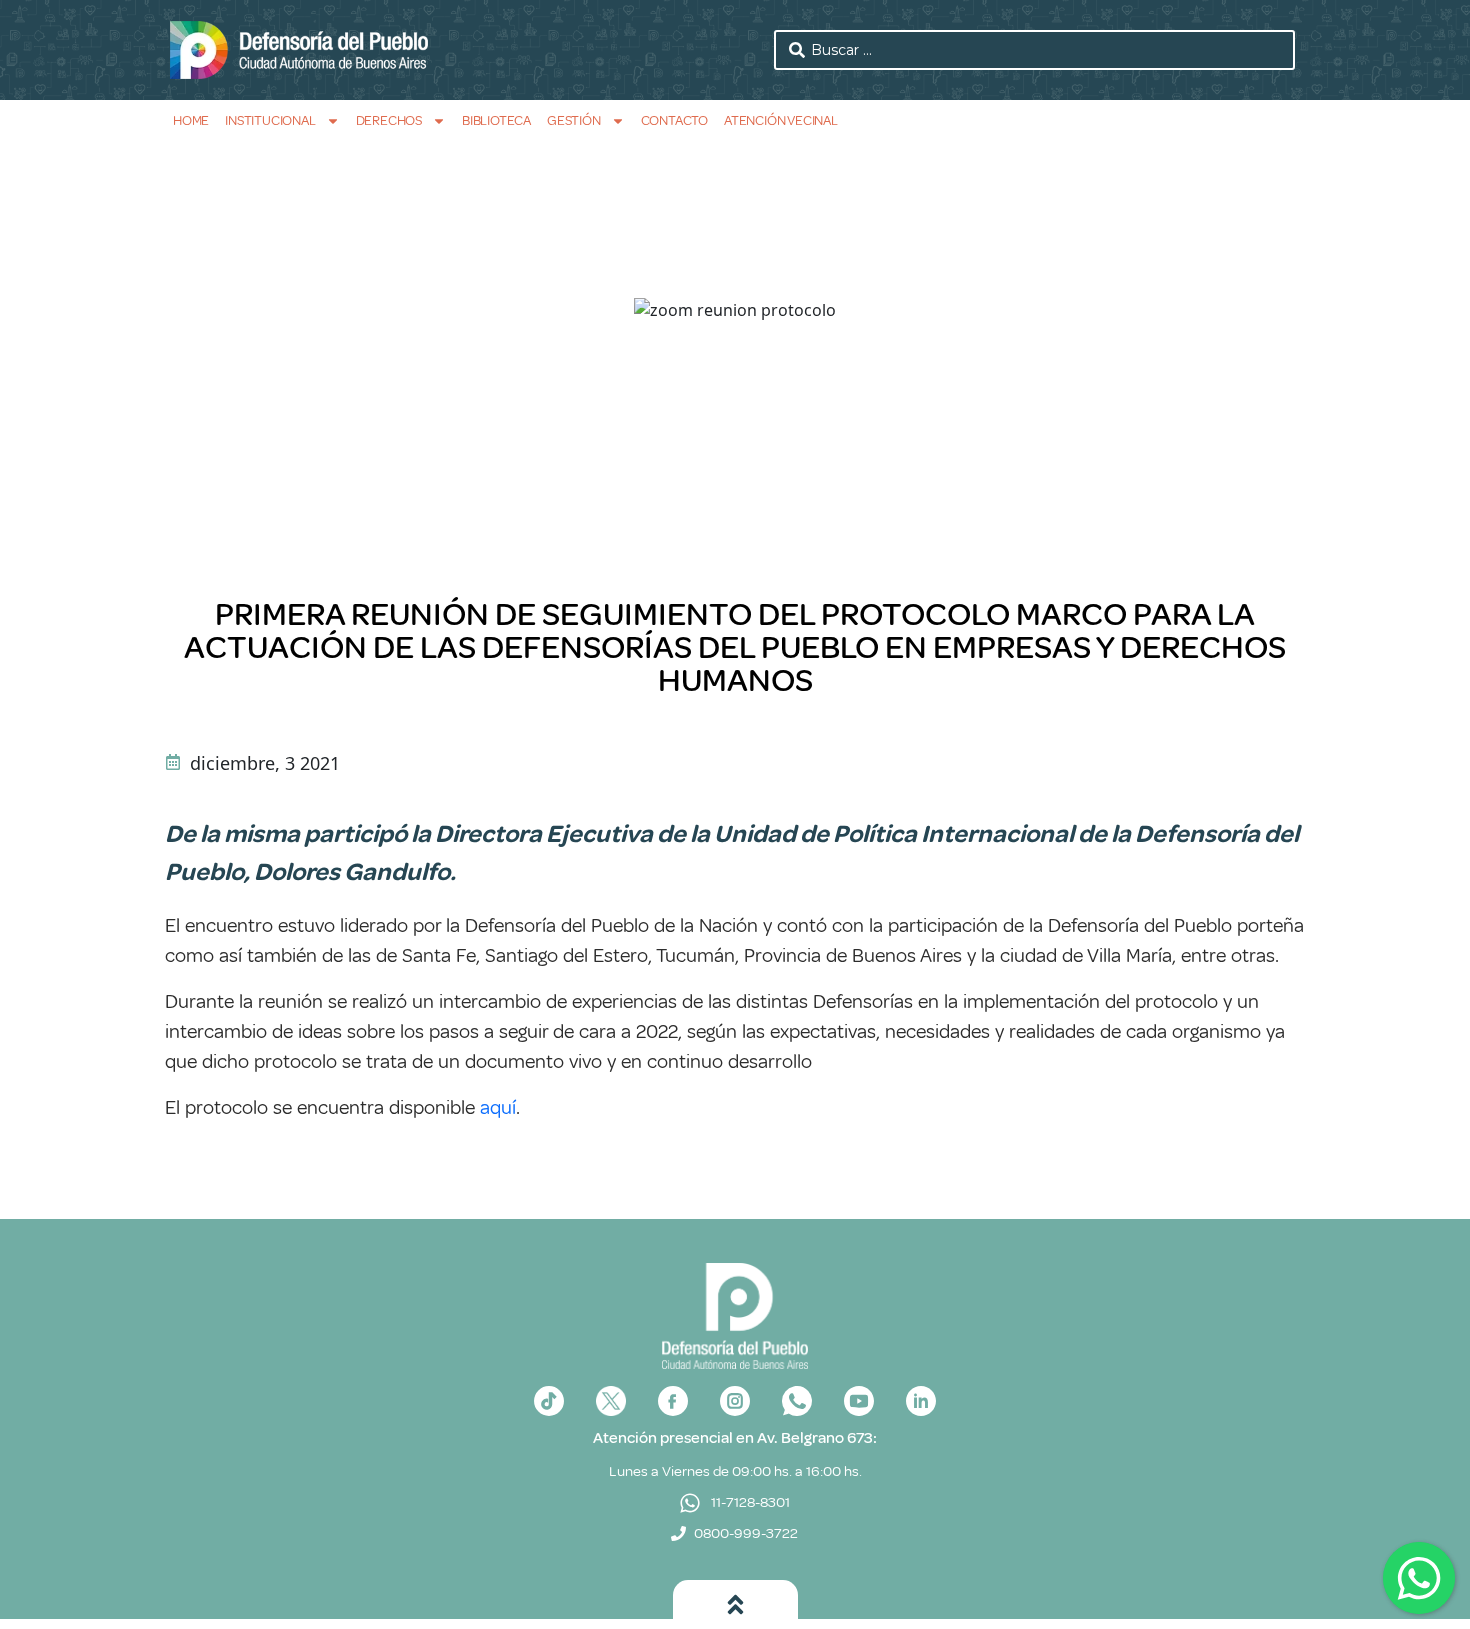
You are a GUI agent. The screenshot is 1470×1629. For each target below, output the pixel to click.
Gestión (574, 120)
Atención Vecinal (781, 120)
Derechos (389, 120)
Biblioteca (496, 120)
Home (191, 120)
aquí (498, 1107)
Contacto (674, 120)
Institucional (270, 120)
